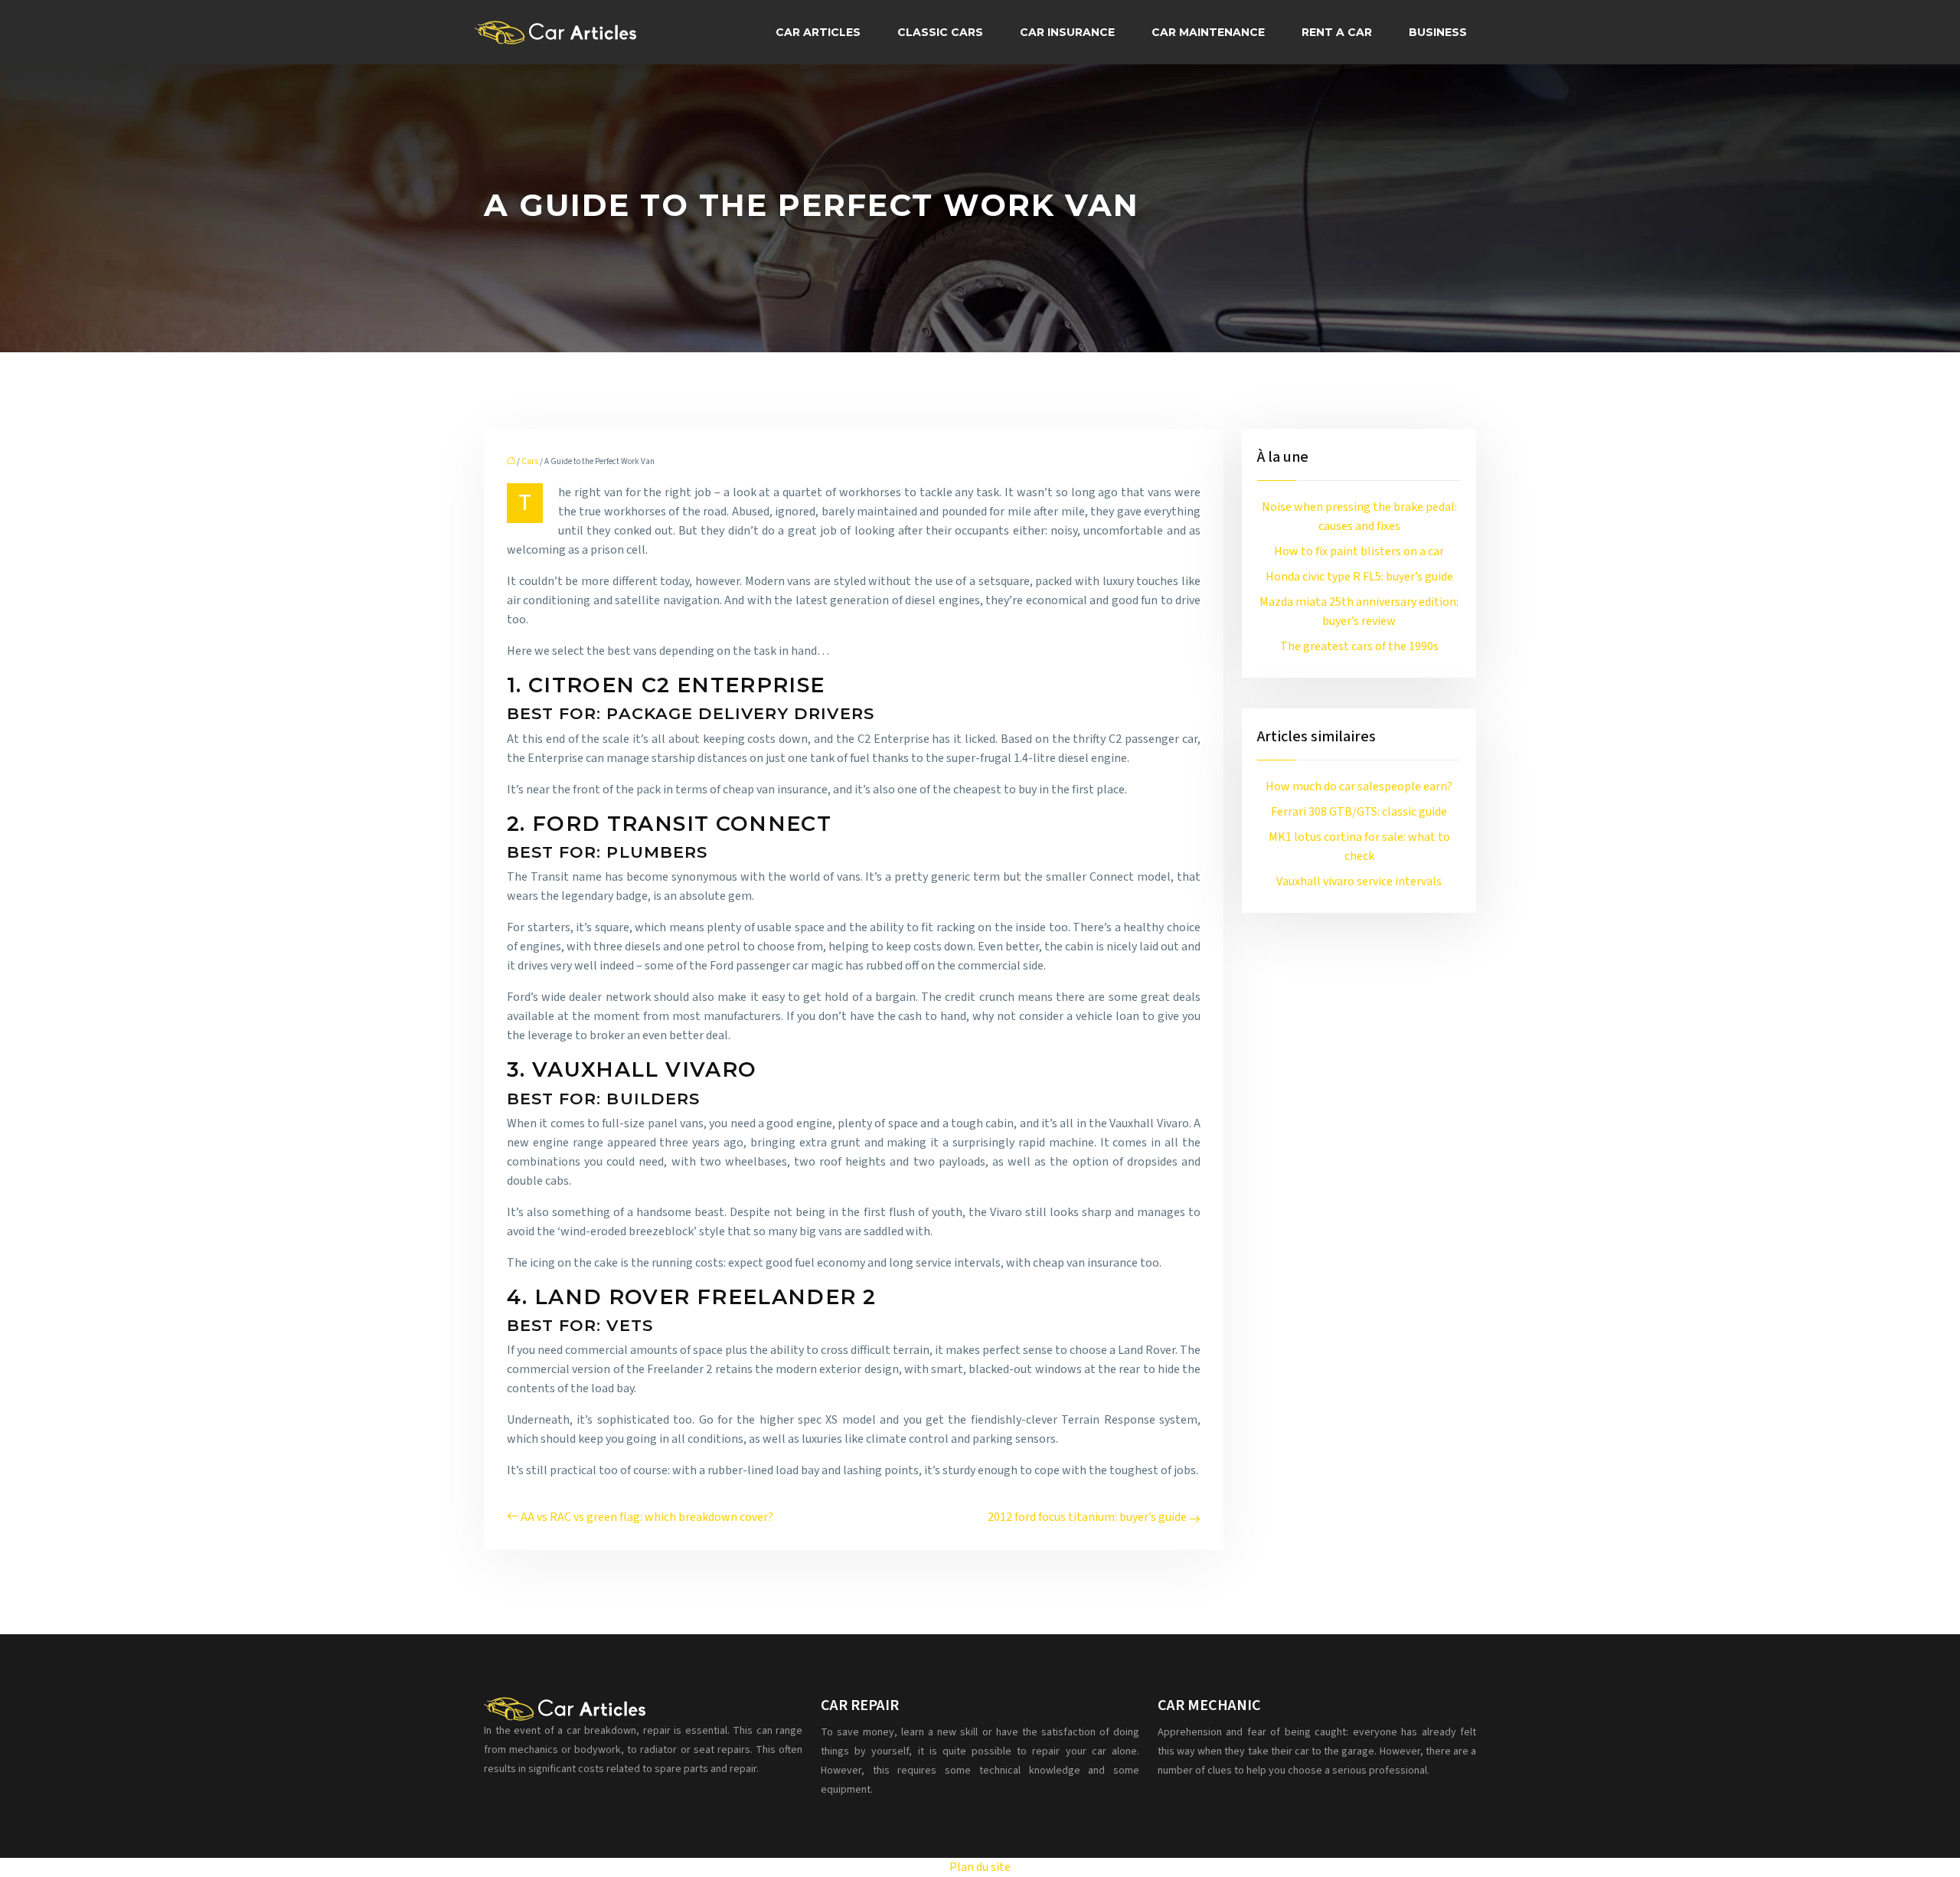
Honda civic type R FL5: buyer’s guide (1359, 577)
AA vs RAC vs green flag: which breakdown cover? (647, 1517)
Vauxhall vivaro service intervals (1359, 881)
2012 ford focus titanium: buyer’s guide (1087, 1517)
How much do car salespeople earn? (1359, 786)
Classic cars (940, 32)
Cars (530, 461)
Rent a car (1337, 32)
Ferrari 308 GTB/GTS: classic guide (1359, 812)
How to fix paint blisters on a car (1359, 551)
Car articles (818, 32)
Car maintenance (1208, 32)
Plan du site (980, 1867)
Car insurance (1067, 32)
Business (1438, 32)
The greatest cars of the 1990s (1359, 646)
